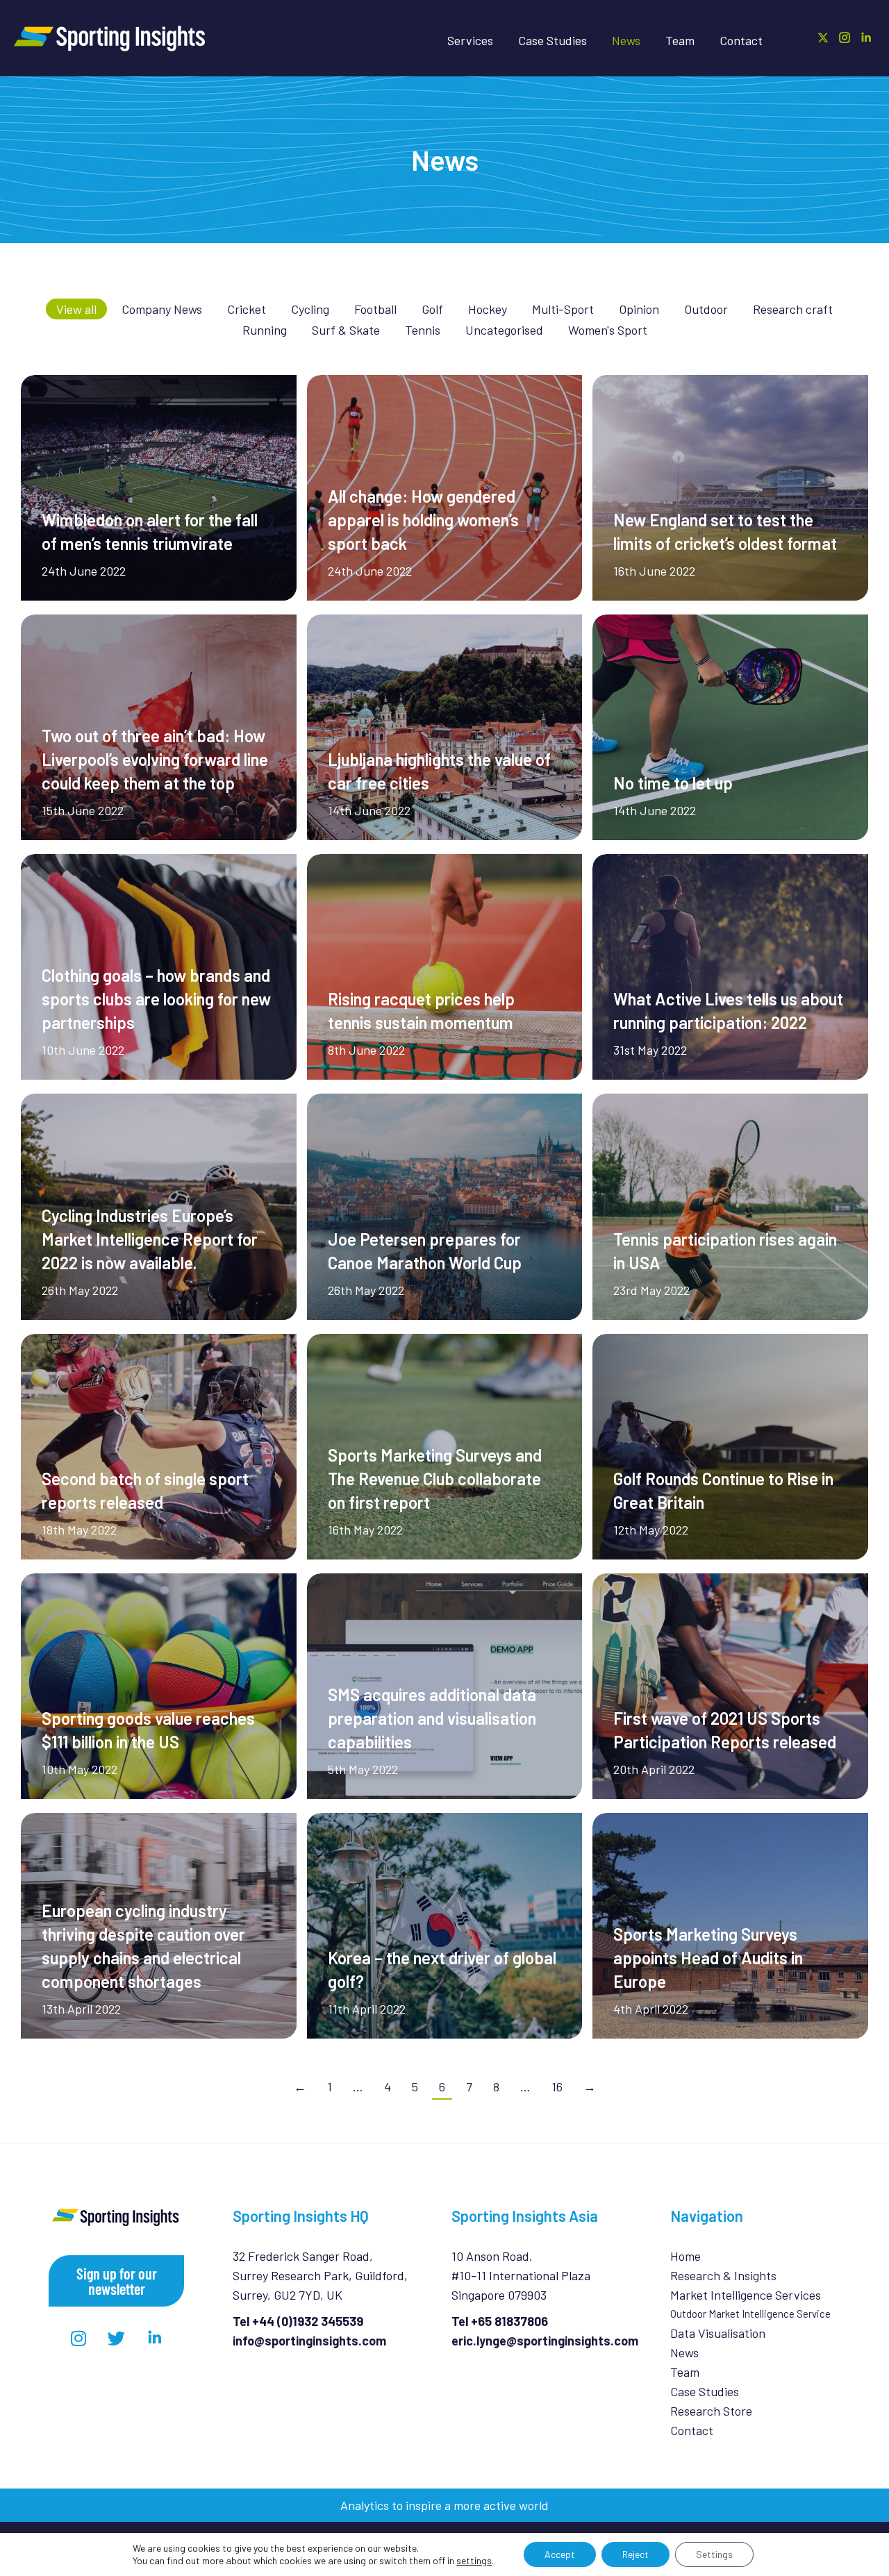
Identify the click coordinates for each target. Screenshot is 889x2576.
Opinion (639, 309)
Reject (635, 2554)
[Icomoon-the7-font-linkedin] (155, 2338)
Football (375, 309)
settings (474, 2560)
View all (76, 309)
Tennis (423, 330)
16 (557, 2086)
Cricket (247, 309)
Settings (714, 2554)
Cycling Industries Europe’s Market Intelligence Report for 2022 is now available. (150, 1239)
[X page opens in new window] (823, 37)
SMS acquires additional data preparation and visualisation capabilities (432, 1718)
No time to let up (673, 783)
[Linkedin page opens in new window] (866, 37)
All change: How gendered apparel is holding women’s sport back (423, 520)
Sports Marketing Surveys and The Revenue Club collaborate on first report (435, 1479)
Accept (560, 2554)
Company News (162, 309)
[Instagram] (78, 2338)
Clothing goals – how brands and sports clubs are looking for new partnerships (156, 999)
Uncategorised (504, 330)
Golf (432, 309)
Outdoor (706, 309)
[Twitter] (117, 2338)
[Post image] (159, 488)
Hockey (488, 309)
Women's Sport (608, 330)
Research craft (793, 309)
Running (265, 330)
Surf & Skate (346, 330)
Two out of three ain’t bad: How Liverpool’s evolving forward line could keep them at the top (155, 759)
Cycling (310, 309)
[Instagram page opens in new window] (845, 37)
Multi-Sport (563, 309)
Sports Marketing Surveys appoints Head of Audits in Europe (708, 1958)
